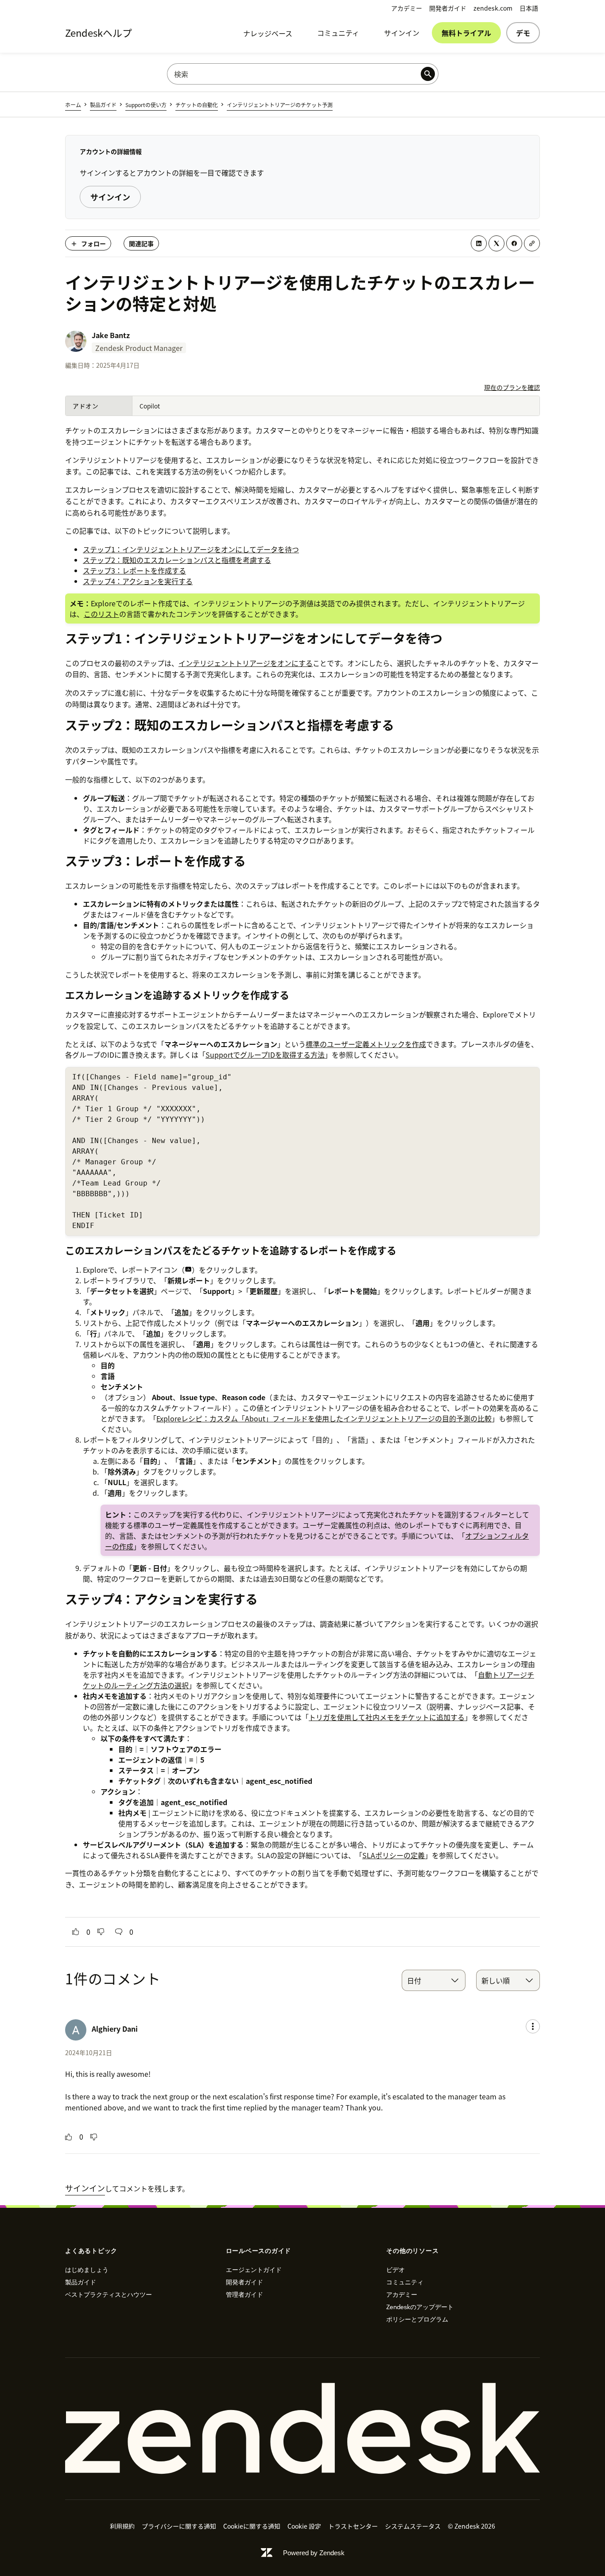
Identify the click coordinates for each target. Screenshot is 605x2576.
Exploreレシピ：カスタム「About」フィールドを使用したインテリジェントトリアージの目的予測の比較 (324, 1418)
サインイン (402, 33)
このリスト (101, 614)
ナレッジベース (268, 33)
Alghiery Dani (115, 2029)
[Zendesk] (302, 2429)
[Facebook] (514, 243)
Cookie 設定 (304, 2526)
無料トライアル (466, 33)
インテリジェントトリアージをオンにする (246, 663)
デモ (523, 33)
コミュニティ (338, 33)
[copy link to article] (532, 243)
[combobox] (434, 1980)
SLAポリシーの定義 (394, 1855)
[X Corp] (496, 243)
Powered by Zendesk (314, 2553)
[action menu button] (533, 2026)
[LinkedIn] (479, 243)
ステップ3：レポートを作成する (134, 570)
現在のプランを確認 (512, 387)
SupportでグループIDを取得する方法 (265, 1055)
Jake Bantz (111, 335)
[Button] (76, 1932)
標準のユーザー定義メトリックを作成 (366, 1044)
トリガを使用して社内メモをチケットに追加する (387, 1717)
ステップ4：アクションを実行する (138, 581)
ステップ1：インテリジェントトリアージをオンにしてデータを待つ (191, 549)
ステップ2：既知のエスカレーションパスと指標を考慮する (177, 560)
